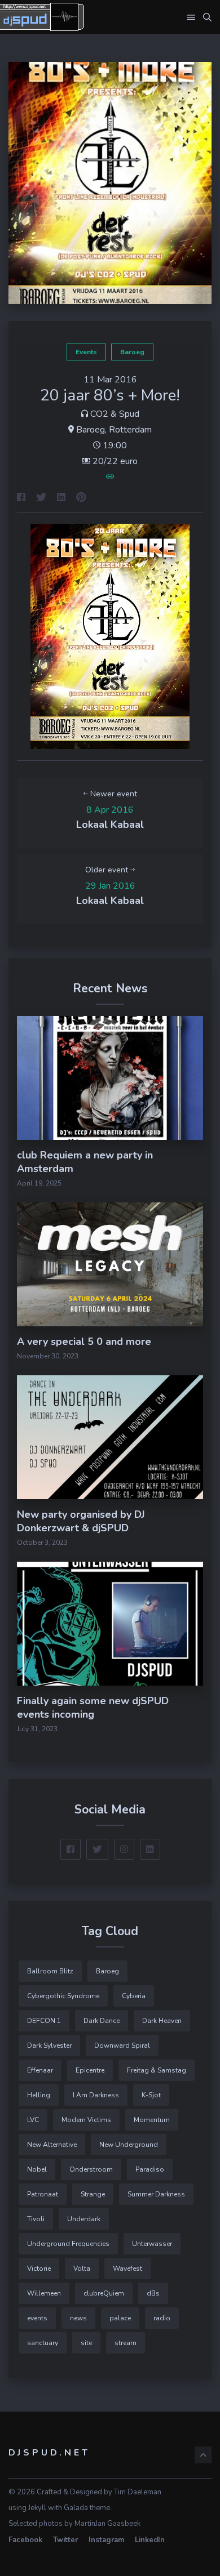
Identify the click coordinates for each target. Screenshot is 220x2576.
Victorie (39, 2269)
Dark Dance (102, 2021)
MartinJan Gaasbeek (107, 2524)
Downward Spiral (122, 2045)
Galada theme (87, 2508)
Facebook (25, 2540)
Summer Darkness (156, 2194)
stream (126, 2343)
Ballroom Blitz (50, 1971)
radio (162, 2318)
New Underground (129, 2145)
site (86, 2343)
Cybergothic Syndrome (63, 1996)
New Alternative (52, 2145)
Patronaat (43, 2194)
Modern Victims (86, 2120)
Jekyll (37, 2508)
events (86, 352)
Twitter (65, 2540)
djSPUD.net (49, 2453)
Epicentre (90, 2070)
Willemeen (44, 2293)
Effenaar (40, 2070)
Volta (82, 2269)
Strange (93, 2194)
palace (120, 2318)
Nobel (37, 2169)
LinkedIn (150, 2540)
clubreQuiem (104, 2293)
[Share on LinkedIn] (61, 498)
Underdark (84, 2219)
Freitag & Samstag (157, 2070)
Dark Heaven (162, 2021)
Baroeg (132, 352)
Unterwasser (152, 2244)
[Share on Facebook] (21, 498)
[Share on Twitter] (41, 498)
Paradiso (150, 2169)
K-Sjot (151, 2095)
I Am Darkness (96, 2095)
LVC (33, 2120)
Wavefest (127, 2269)
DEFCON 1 (44, 2021)
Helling (39, 2095)
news (78, 2318)
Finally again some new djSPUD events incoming (93, 1708)
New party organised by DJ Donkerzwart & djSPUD (81, 1521)
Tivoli (36, 2219)
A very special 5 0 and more (84, 1342)
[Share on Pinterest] (81, 498)
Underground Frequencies (68, 2244)
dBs (153, 2293)
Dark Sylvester (49, 2045)
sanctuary (43, 2343)
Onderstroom (91, 2169)
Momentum (152, 2120)
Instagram (106, 2540)
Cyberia (134, 1996)
